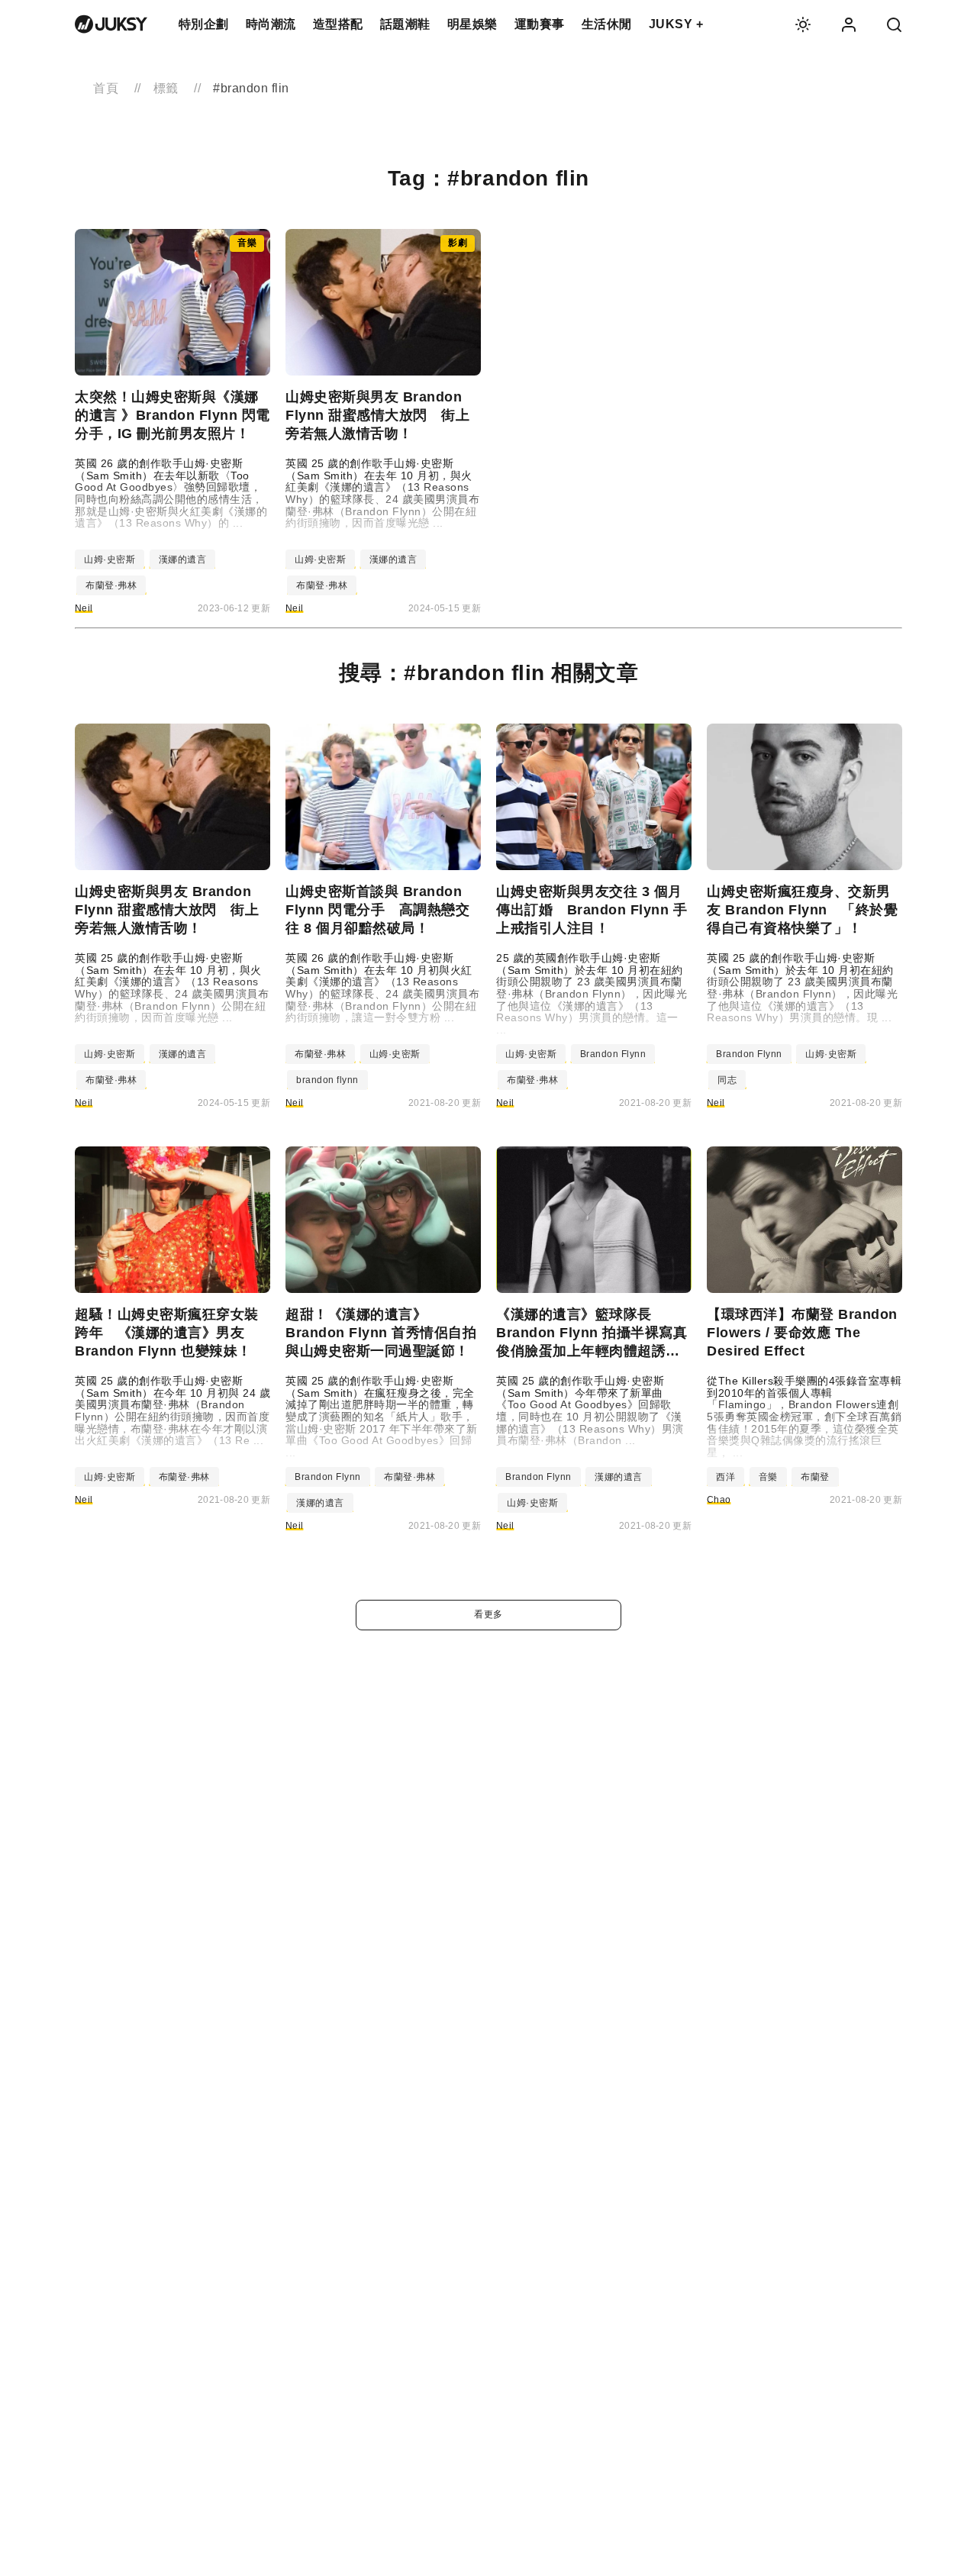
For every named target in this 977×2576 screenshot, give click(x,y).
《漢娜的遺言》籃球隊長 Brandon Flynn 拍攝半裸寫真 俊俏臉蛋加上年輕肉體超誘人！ (594, 1333)
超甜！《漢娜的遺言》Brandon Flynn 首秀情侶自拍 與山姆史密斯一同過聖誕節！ (383, 1333)
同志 (727, 1080)
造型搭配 (338, 24)
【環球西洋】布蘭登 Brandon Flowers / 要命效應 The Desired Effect (802, 1333)
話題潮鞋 (405, 24)
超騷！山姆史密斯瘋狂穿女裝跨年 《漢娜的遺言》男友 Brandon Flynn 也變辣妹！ (167, 1333)
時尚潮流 (271, 24)
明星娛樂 (472, 24)
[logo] (111, 24)
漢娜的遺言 (183, 559)
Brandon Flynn (613, 1054)
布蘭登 (815, 1477)
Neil (84, 608)
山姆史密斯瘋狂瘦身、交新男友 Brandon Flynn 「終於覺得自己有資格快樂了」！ (802, 910)
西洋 (725, 1477)
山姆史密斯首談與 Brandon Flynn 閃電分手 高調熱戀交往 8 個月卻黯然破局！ (377, 910)
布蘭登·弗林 (111, 585)
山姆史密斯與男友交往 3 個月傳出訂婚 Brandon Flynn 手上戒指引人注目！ (592, 910)
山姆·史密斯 (110, 559)
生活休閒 (607, 24)
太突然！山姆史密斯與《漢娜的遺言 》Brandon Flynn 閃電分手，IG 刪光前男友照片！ (173, 415)
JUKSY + (676, 24)
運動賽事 (540, 24)
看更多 (488, 1614)
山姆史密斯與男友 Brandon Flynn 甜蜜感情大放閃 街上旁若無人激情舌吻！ (377, 415)
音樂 (768, 1477)
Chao (719, 1500)
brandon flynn (327, 1080)
